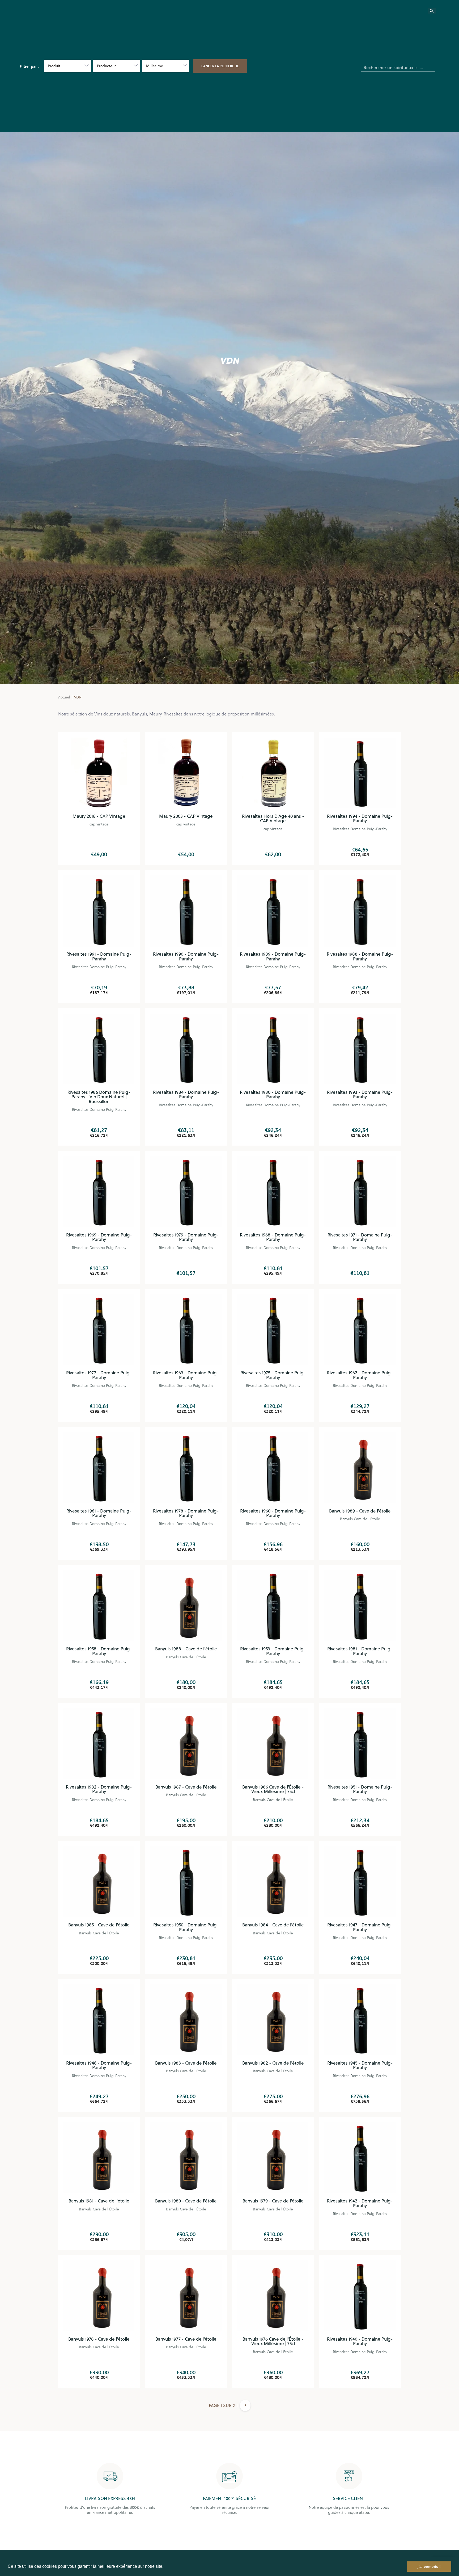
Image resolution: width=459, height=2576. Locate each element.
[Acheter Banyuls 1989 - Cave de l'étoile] (360, 1468)
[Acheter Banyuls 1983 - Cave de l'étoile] (186, 2020)
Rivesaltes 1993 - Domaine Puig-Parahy (360, 1095)
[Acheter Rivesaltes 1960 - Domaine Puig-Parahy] (273, 1468)
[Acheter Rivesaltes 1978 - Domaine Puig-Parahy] (186, 1468)
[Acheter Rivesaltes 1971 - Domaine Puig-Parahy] (360, 1192)
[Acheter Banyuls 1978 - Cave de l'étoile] (99, 2296)
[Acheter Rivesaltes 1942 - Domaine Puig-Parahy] (360, 2158)
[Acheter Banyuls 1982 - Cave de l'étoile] (273, 2020)
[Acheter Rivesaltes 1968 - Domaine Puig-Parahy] (273, 1192)
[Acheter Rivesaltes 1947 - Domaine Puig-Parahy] (360, 1882)
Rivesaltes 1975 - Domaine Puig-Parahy (273, 1375)
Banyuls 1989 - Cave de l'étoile (360, 1511)
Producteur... (108, 66)
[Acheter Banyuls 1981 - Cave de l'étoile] (99, 2158)
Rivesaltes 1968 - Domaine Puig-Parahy (273, 1237)
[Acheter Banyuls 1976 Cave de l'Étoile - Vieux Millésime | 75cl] (273, 2296)
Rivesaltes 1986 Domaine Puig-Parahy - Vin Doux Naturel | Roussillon (99, 1097)
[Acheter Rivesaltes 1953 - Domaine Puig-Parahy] (273, 1606)
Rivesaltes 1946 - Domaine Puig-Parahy (99, 2065)
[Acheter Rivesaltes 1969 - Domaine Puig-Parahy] (99, 1192)
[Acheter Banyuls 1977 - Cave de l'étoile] (186, 2296)
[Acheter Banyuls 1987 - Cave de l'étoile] (186, 1744)
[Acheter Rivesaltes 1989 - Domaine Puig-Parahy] (273, 911)
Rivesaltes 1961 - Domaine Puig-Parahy (99, 1513)
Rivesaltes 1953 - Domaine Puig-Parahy (273, 1651)
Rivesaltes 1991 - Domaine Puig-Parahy (99, 956)
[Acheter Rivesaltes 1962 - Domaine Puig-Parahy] (360, 1330)
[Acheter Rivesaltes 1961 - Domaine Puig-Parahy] (99, 1468)
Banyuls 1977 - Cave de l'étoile (186, 2339)
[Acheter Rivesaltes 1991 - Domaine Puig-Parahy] (99, 911)
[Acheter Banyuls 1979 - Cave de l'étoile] (273, 2158)
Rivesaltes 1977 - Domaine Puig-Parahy (99, 1375)
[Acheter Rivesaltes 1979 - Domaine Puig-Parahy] (186, 1192)
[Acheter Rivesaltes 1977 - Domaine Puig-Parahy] (99, 1330)
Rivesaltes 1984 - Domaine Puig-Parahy (186, 1095)
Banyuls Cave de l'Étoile (360, 1519)
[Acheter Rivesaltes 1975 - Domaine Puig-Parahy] (273, 1330)
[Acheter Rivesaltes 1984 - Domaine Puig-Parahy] (186, 1049)
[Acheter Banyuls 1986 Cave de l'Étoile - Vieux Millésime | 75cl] (273, 1744)
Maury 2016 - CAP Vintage (99, 816)
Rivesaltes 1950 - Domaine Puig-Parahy (186, 1927)
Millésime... (156, 66)
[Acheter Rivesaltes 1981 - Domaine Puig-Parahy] (360, 1606)
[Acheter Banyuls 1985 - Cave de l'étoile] (99, 1882)
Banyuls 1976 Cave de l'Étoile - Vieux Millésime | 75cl (273, 2341)
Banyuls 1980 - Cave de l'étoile (186, 2201)
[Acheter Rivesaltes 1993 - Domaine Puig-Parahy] (360, 1049)
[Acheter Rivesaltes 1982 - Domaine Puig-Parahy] (99, 1744)
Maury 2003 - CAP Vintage (186, 816)
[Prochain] (245, 2409)
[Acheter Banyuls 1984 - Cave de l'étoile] (273, 1882)
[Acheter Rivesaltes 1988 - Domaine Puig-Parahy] (360, 911)
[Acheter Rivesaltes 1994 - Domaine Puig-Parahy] (360, 773)
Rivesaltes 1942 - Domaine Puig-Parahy (360, 2203)
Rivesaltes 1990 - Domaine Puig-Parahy (186, 956)
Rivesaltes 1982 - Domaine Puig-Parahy (99, 1789)
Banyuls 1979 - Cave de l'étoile (273, 2201)
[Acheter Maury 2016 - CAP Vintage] (99, 773)
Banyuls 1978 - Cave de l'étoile (99, 2339)
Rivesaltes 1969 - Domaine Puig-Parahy (99, 1237)
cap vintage (99, 824)
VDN (78, 697)
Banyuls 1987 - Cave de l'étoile (186, 1787)
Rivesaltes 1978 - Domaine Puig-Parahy (186, 1513)
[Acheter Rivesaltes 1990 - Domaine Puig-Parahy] (186, 911)
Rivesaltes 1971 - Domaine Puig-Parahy (360, 1237)
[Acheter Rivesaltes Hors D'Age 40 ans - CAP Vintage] (273, 773)
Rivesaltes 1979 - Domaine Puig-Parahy (186, 1237)
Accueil (64, 697)
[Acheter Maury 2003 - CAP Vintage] (186, 773)
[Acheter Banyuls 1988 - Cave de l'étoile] (186, 1606)
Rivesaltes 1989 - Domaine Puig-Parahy (273, 956)
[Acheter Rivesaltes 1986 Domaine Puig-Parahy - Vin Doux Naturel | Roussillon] (99, 1049)
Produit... (56, 66)
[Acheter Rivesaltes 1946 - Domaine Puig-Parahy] (99, 2020)
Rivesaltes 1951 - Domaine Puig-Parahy (360, 1789)
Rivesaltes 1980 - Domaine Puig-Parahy (273, 1095)
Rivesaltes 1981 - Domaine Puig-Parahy (360, 1651)
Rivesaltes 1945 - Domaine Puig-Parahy (360, 2065)
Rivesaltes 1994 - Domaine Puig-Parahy (360, 819)
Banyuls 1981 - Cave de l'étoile (99, 2201)
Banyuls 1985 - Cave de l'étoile (99, 1925)
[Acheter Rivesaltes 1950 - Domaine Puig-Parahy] (186, 1882)
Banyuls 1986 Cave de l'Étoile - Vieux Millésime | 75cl (273, 1789)
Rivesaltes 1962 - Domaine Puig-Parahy (360, 1375)
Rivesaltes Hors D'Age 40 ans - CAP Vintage (273, 819)
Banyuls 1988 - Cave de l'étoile (186, 1649)
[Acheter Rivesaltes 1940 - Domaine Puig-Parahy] (360, 2296)
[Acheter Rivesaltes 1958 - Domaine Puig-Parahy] (99, 1606)
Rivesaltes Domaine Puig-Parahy (360, 829)
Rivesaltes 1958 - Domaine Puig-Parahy (99, 1651)
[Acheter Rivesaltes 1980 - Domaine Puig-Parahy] (273, 1049)
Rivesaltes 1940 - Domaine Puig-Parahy (360, 2341)
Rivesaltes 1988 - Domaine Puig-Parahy (360, 956)
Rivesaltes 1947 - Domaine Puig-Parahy (360, 1927)
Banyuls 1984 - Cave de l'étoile (273, 1925)
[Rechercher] (435, 12)
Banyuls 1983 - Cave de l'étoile (186, 2063)
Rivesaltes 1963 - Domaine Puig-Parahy (186, 1375)
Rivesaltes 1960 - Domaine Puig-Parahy (273, 1513)
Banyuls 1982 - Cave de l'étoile (273, 2063)
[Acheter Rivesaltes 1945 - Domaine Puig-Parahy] (360, 2020)
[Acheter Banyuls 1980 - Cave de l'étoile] (186, 2158)
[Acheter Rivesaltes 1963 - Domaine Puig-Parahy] (186, 1330)
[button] (165, 2567)
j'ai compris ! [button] (429, 2566)
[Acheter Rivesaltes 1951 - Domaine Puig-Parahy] (360, 1744)
